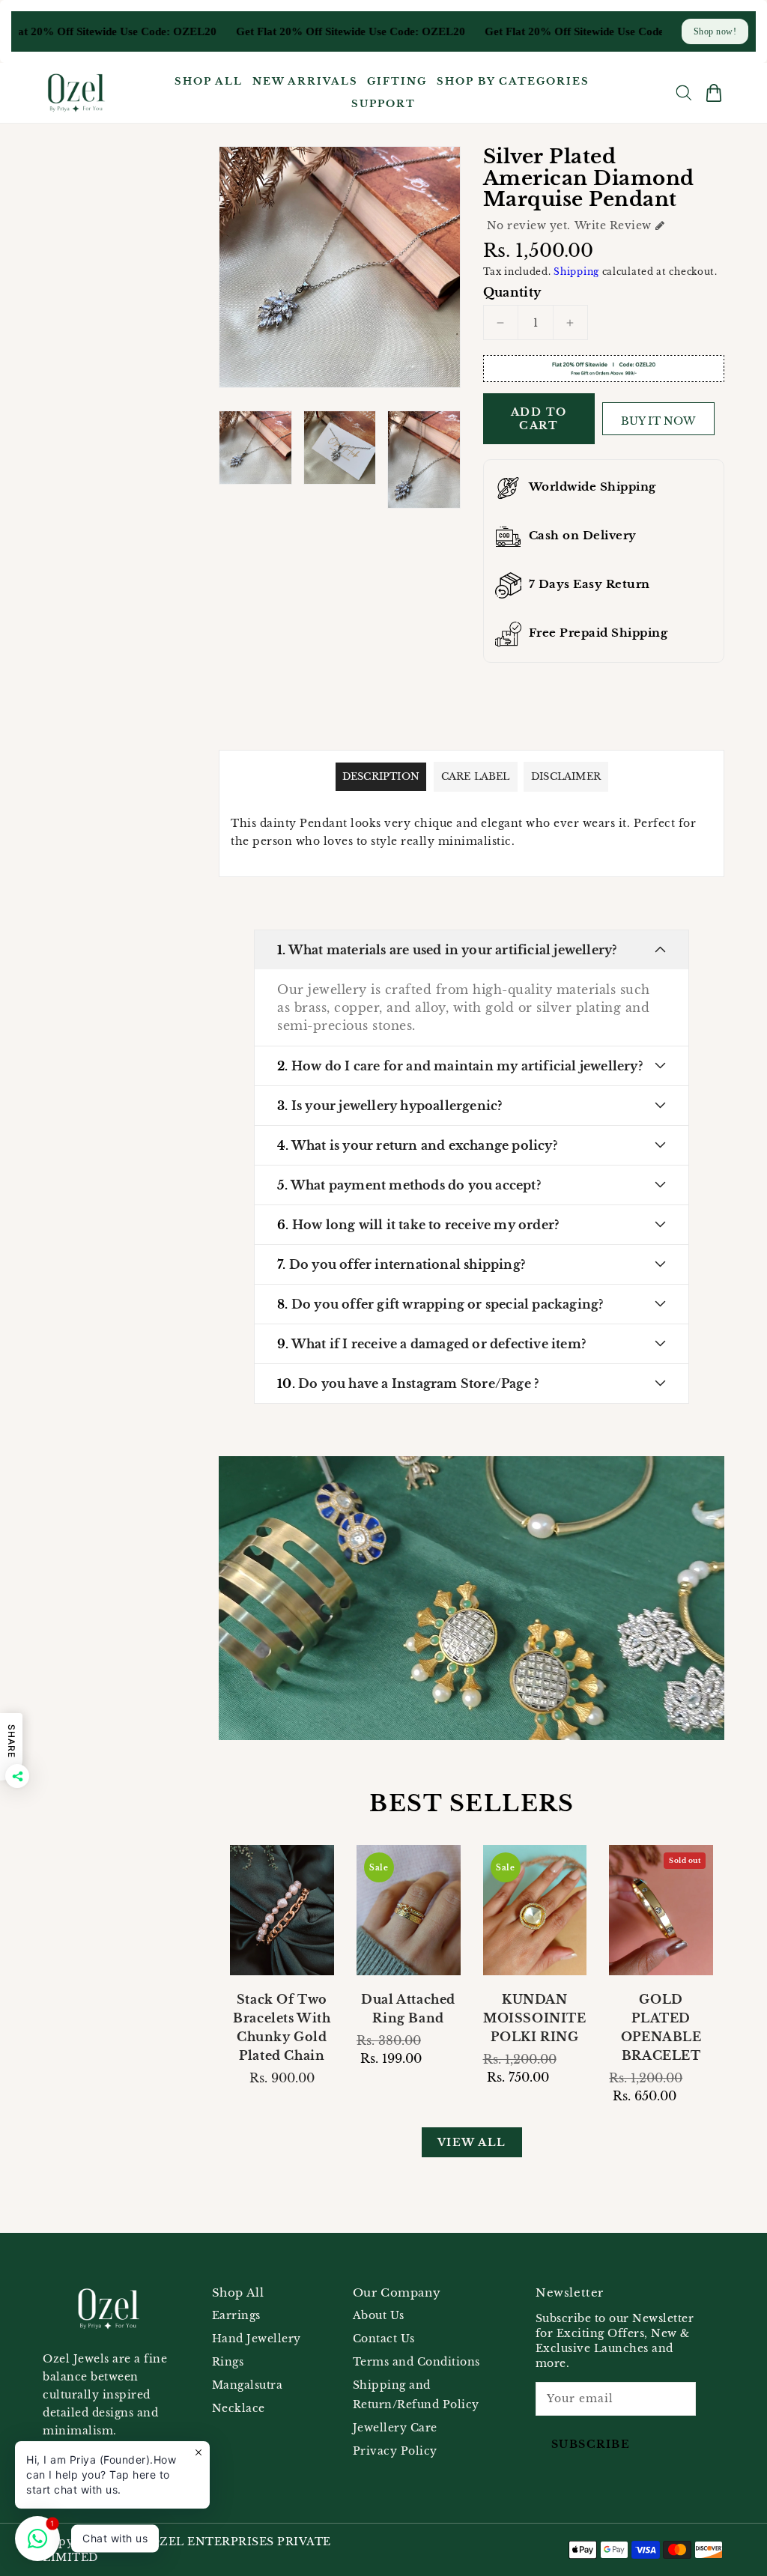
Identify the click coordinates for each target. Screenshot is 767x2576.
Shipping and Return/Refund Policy (416, 2395)
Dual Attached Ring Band (408, 2009)
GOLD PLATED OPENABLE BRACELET (661, 2027)
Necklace (239, 2408)
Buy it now (658, 421)
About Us (379, 2315)
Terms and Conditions (416, 2362)
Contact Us (384, 2339)
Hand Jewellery (257, 2339)
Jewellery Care (395, 2428)
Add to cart (539, 419)
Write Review (613, 225)
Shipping (576, 272)
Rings (228, 2362)
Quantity (512, 292)
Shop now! (715, 31)
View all (472, 2142)
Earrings (236, 2315)
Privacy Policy (395, 2451)
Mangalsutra (248, 2385)
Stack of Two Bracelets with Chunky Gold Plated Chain (282, 2027)
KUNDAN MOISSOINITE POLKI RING (535, 2018)
